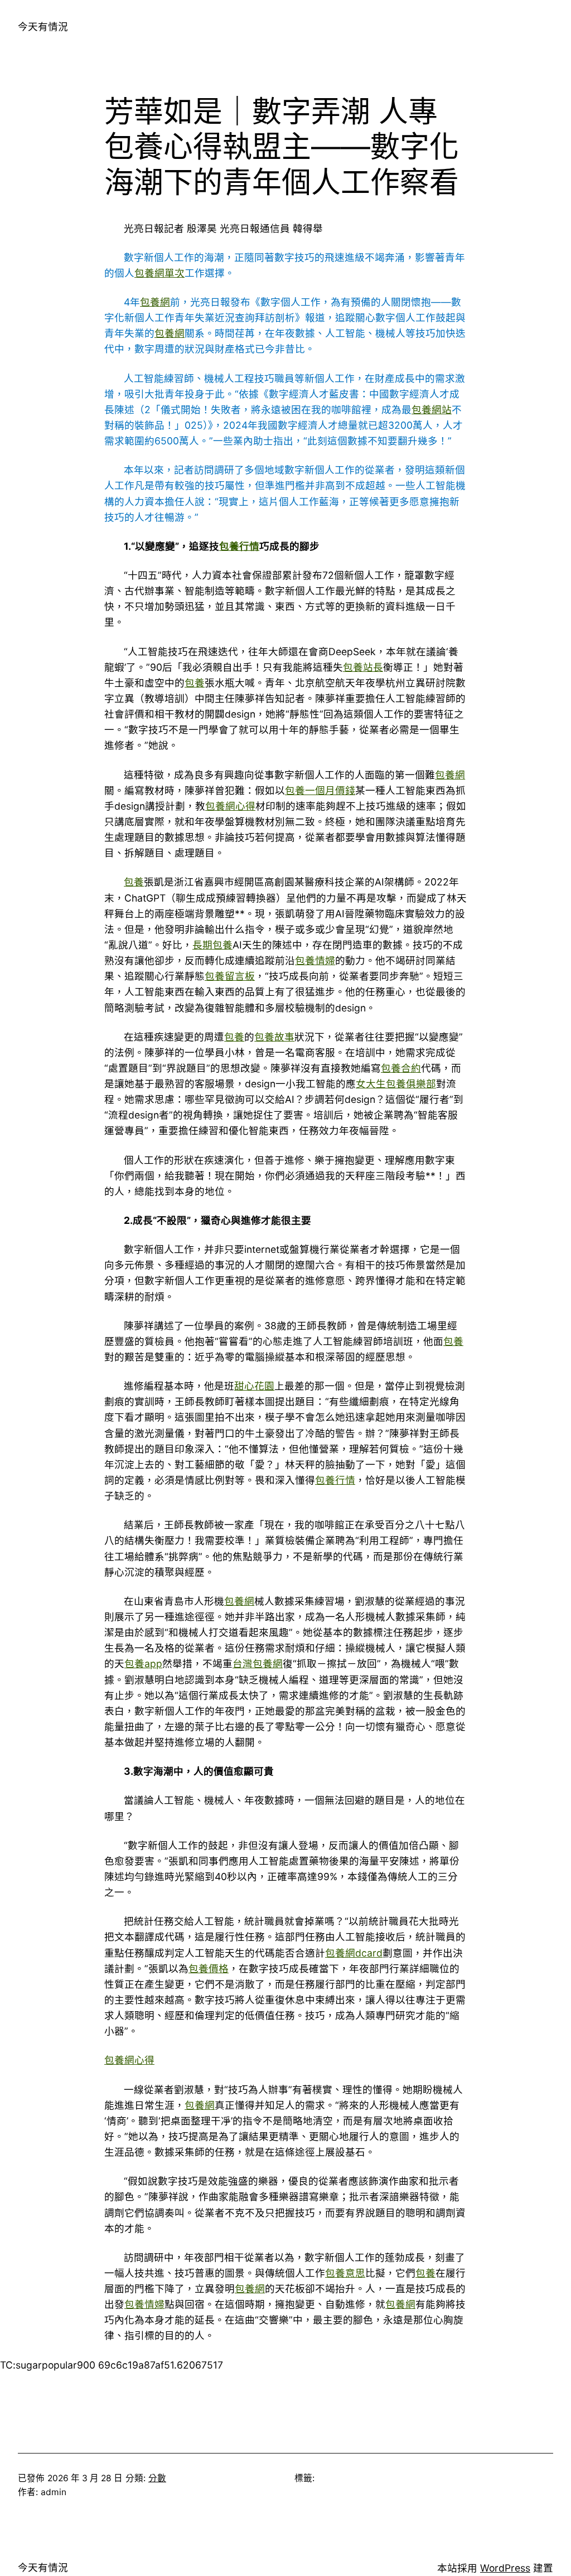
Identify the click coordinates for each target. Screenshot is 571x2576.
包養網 (155, 302)
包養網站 (432, 410)
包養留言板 (230, 976)
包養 (195, 683)
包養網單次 (159, 273)
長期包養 (212, 945)
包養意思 (345, 2273)
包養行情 (239, 546)
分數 (157, 2478)
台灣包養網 (258, 1664)
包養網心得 (230, 806)
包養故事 (274, 1037)
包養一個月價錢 (320, 790)
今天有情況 (43, 26)
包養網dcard (354, 1953)
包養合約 (401, 1068)
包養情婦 (315, 960)
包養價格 (209, 1969)
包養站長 (363, 667)
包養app (143, 1664)
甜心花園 (254, 1386)
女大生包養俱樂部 (396, 1084)
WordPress (505, 2568)
